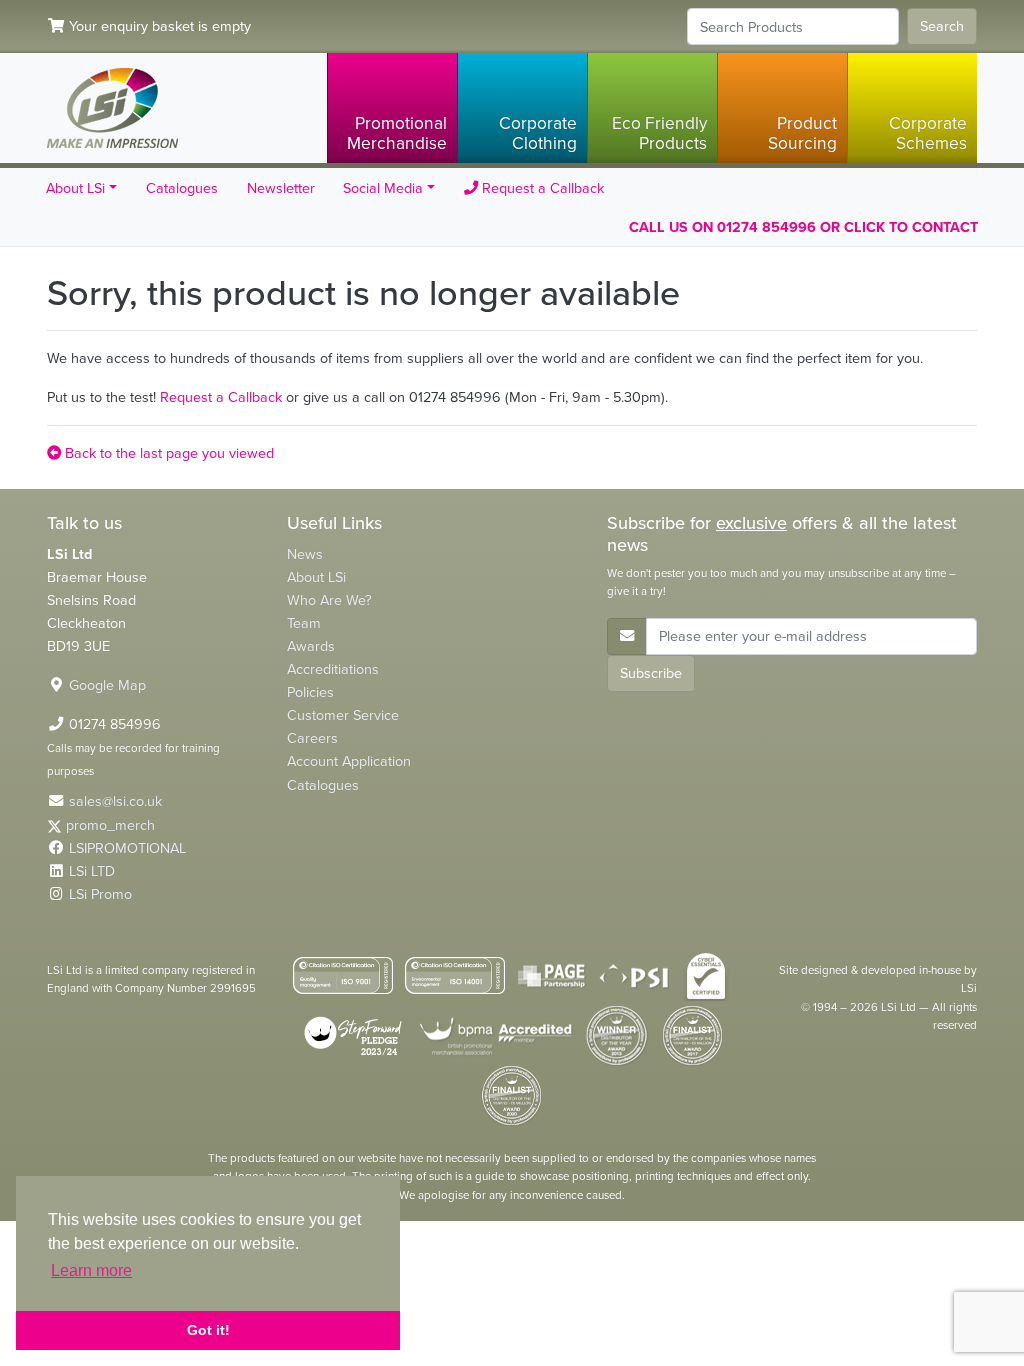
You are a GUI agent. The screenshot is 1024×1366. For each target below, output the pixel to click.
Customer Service (343, 715)
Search (942, 26)
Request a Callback (541, 188)
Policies (310, 692)
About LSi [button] (75, 188)
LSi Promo (100, 894)
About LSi (316, 577)
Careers (312, 738)
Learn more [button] (91, 1270)
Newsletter (281, 188)
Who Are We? (329, 600)
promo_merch (110, 825)
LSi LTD (92, 871)
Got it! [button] (208, 1330)
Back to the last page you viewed (167, 453)
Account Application (349, 761)
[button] (392, 108)
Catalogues (182, 188)
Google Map (107, 685)
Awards (311, 646)
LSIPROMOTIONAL (127, 848)
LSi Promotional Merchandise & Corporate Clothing (112, 108)
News (305, 554)
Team (304, 623)
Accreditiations (333, 669)
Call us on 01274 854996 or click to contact (803, 227)
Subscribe (651, 673)
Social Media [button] (383, 188)
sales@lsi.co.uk (115, 801)
